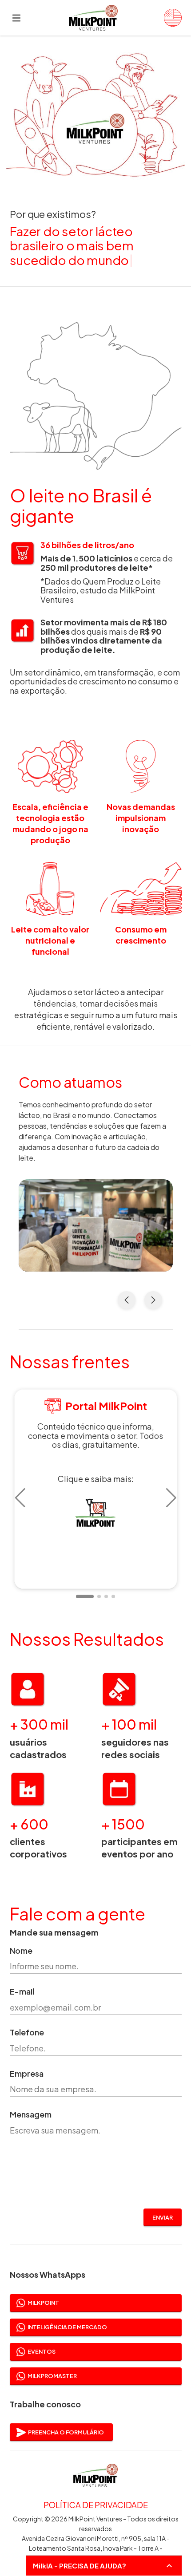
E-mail (22, 1992)
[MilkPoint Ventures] (169, 18)
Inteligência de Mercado (67, 2327)
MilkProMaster (52, 2376)
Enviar (163, 2217)
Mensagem (31, 2115)
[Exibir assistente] (169, 2566)
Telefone (27, 2033)
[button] (20, 1498)
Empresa (27, 2074)
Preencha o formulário (66, 2432)
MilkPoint (43, 2303)
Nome (21, 1951)
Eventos (42, 2351)
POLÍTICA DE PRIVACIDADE (96, 2505)
